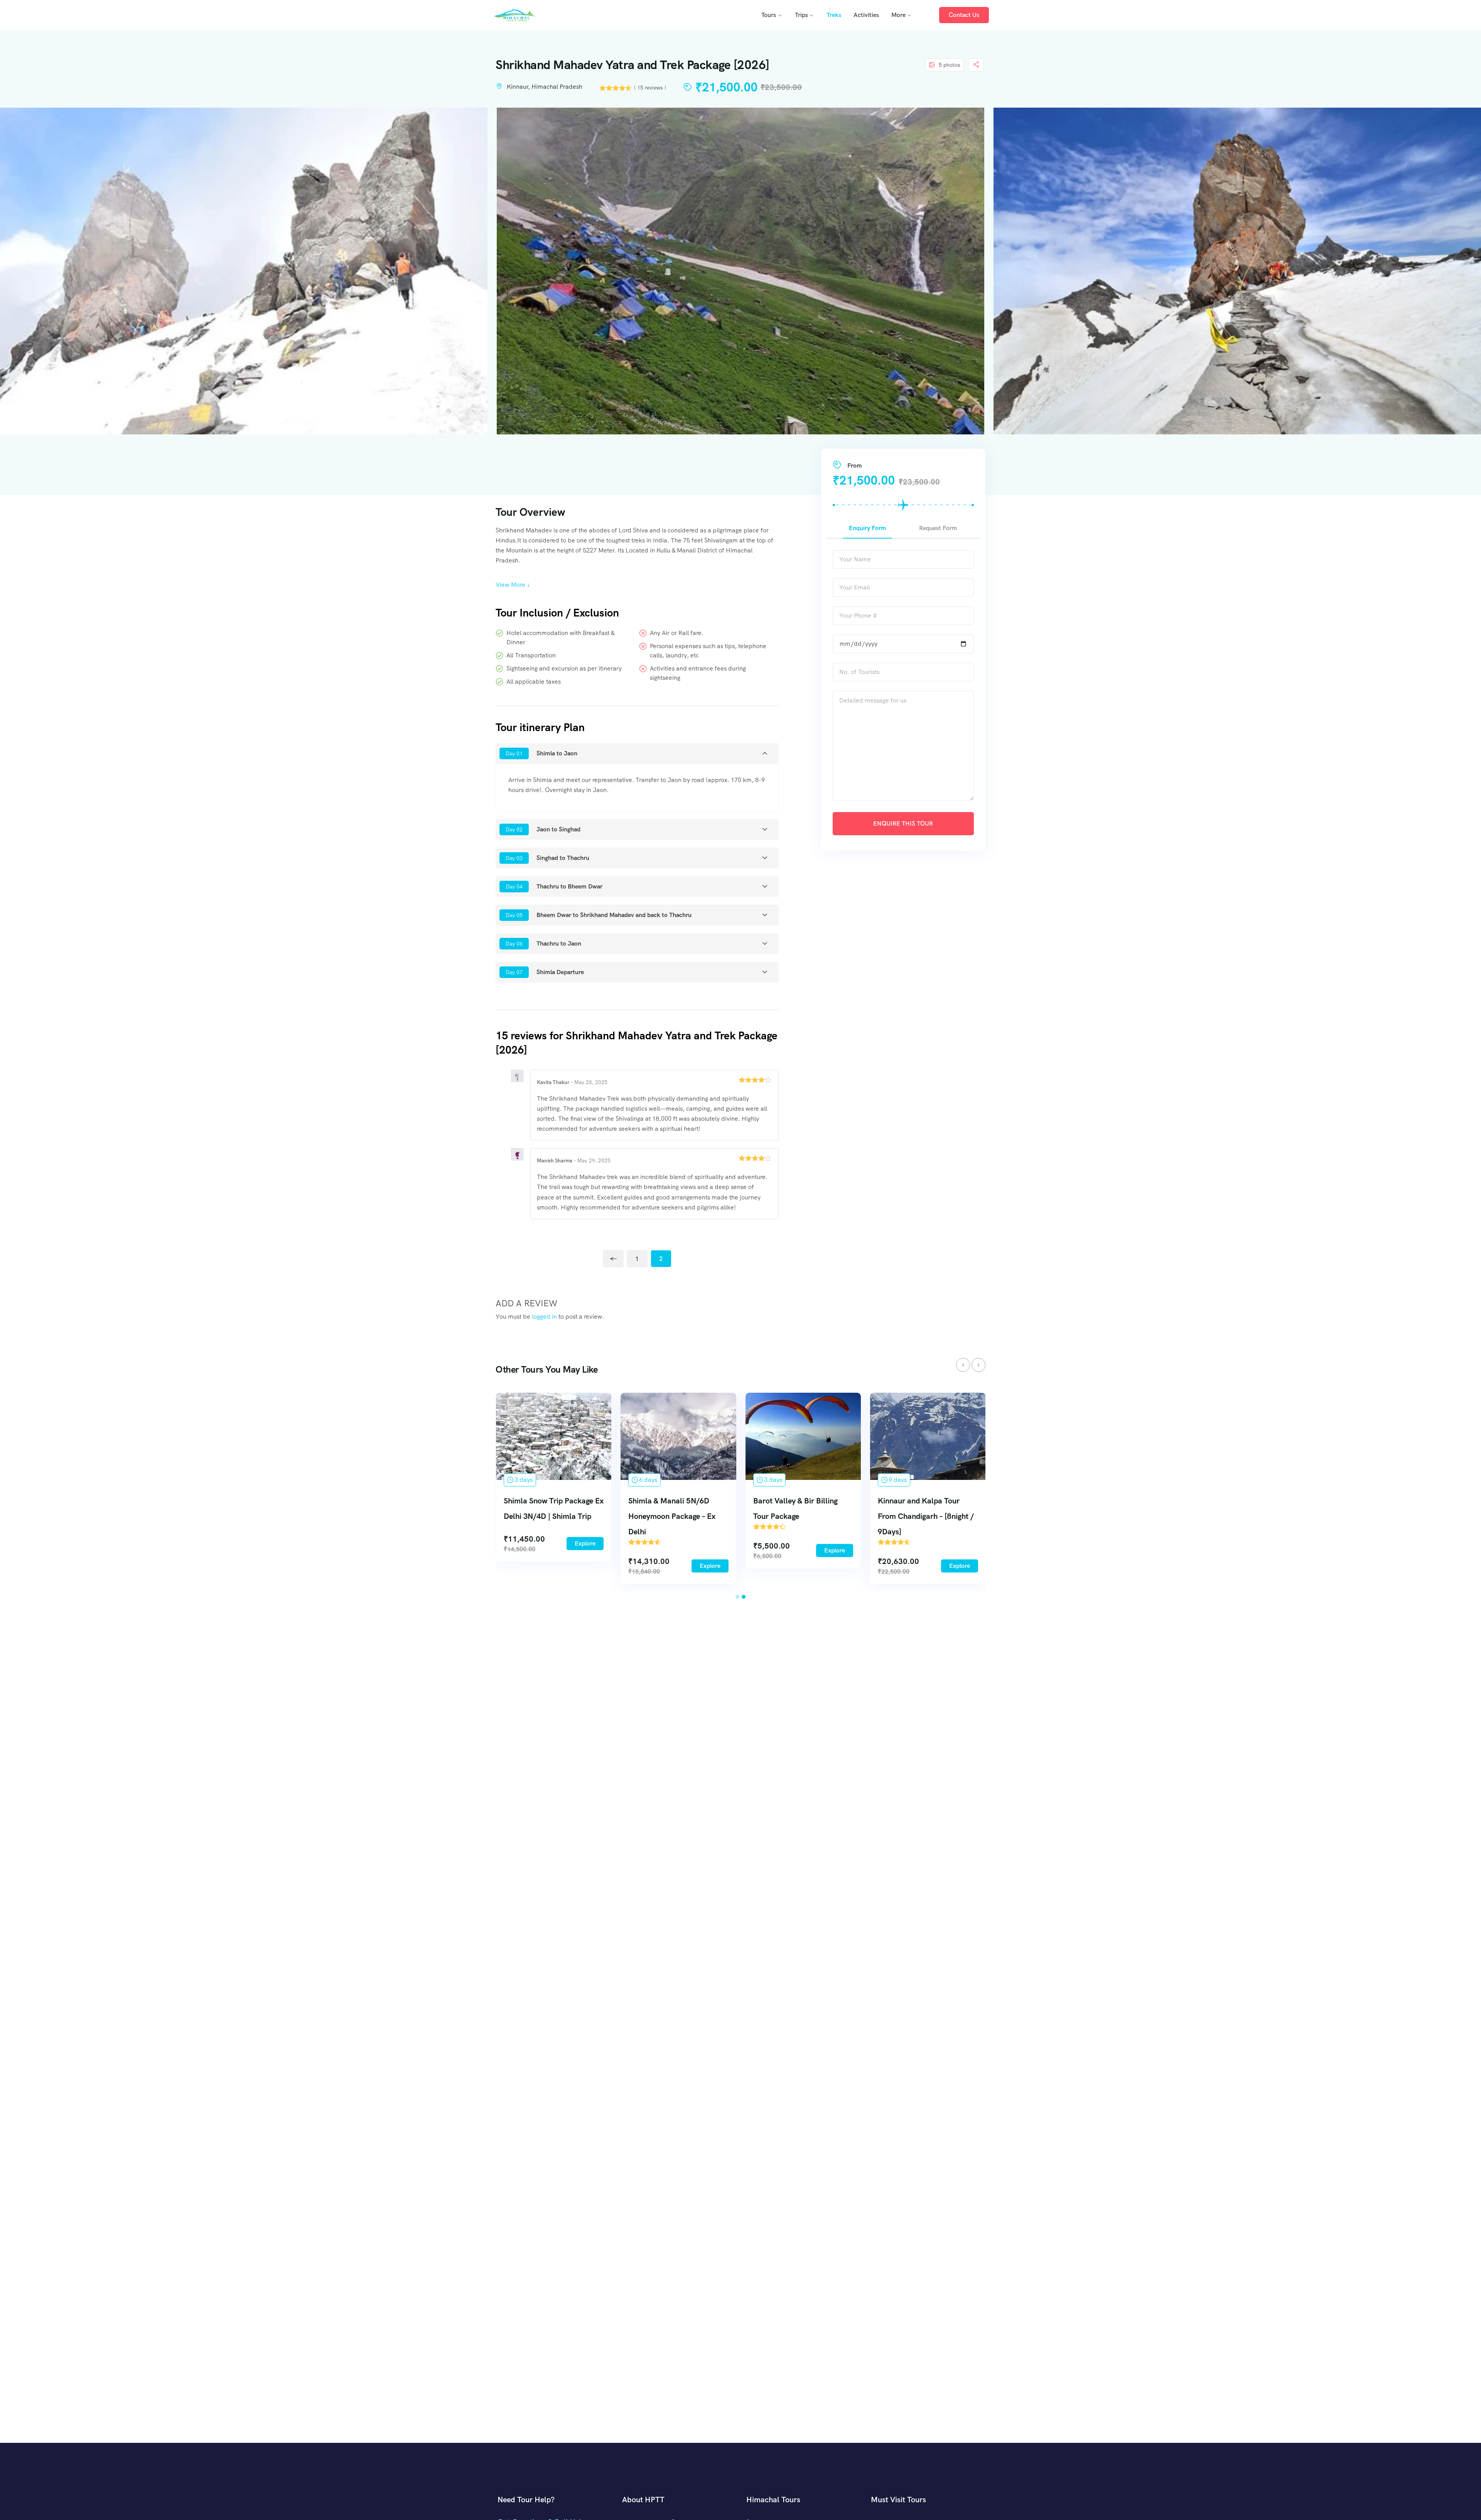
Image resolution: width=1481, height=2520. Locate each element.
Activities (866, 15)
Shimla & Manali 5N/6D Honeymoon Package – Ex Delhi (672, 1516)
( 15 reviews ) (650, 88)
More (898, 15)
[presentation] (963, 1365)
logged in (544, 1317)
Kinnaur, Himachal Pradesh (545, 87)
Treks (834, 15)
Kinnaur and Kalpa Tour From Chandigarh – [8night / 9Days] (926, 1516)
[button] (737, 1597)
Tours (769, 15)
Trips (801, 15)
